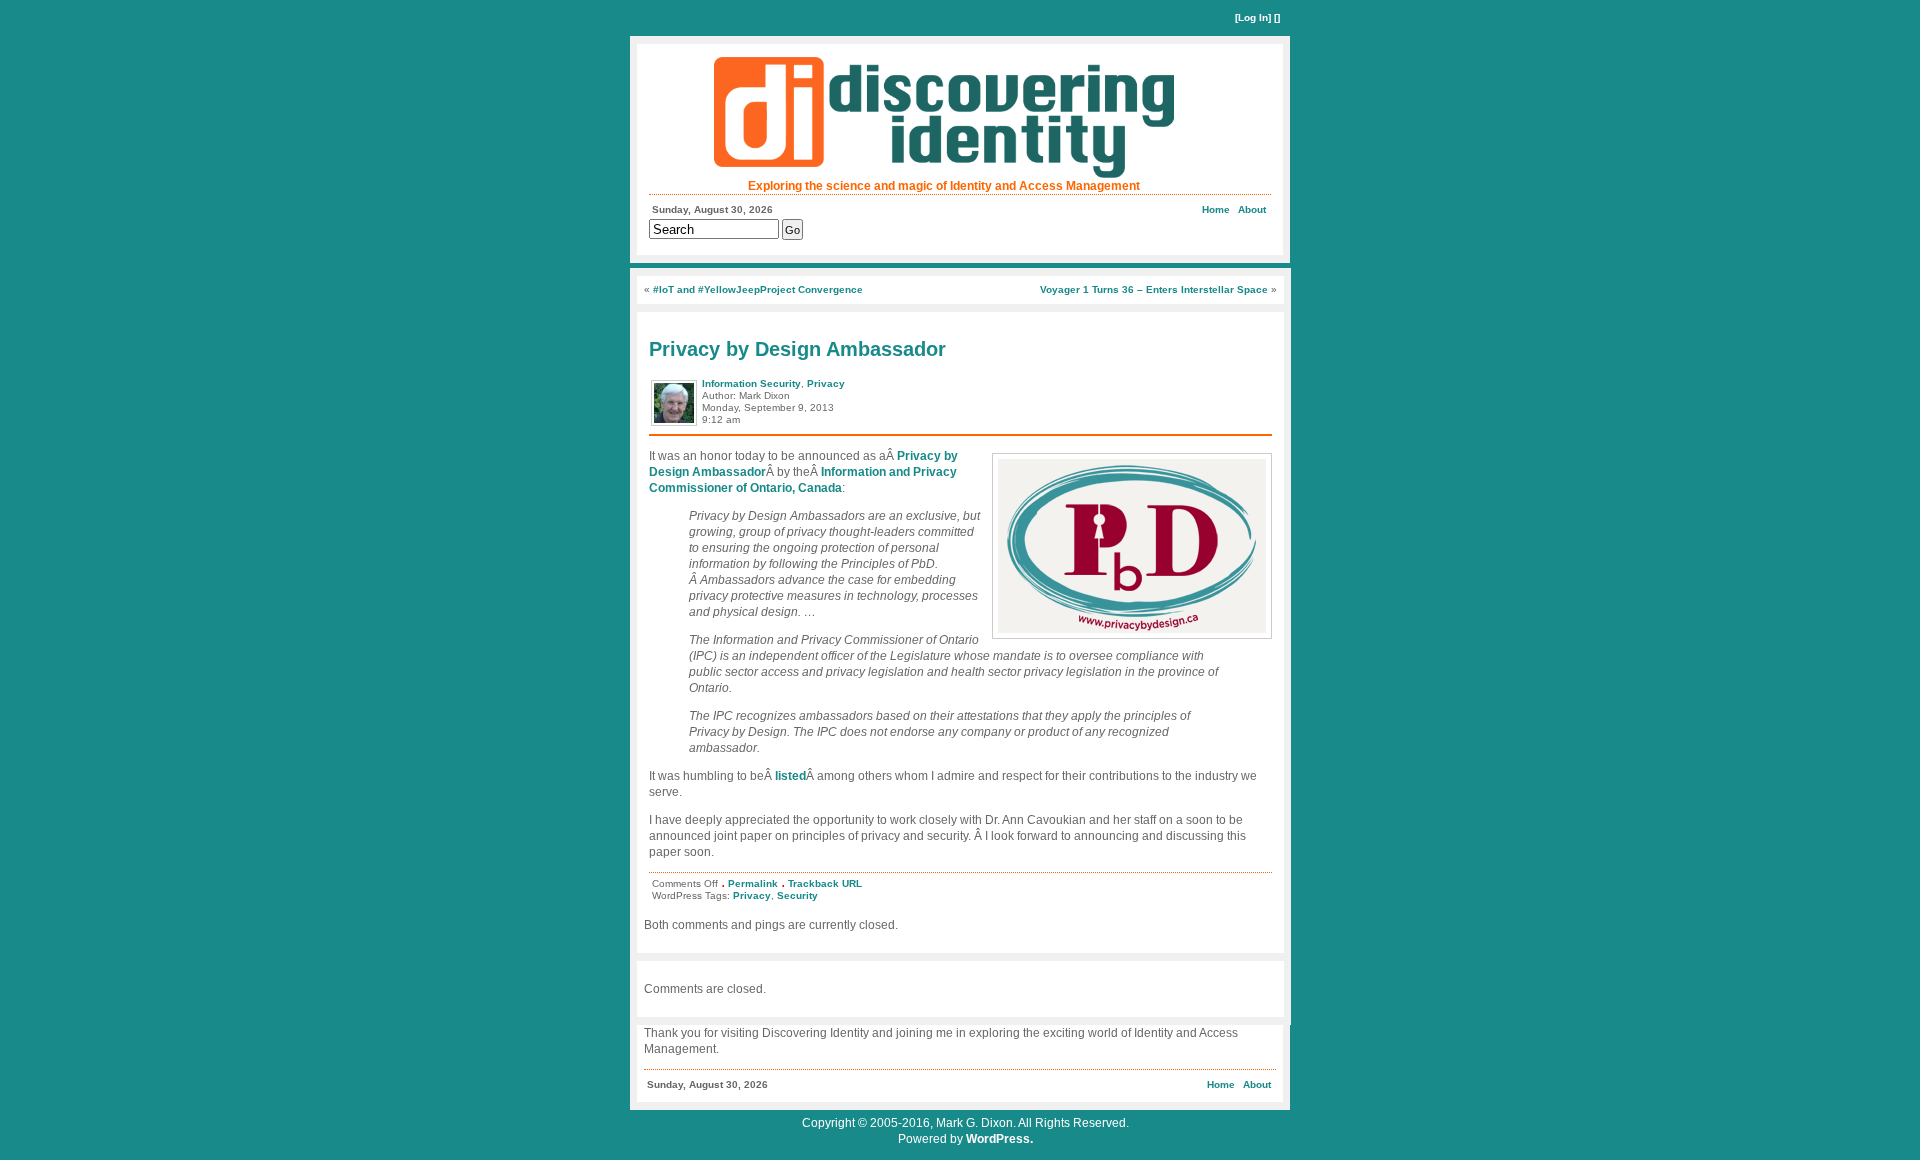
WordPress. (999, 1139)
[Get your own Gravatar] (675, 424)
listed (790, 776)
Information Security (751, 383)
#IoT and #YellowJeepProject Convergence (758, 289)
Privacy (826, 383)
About (1252, 209)
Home (1216, 209)
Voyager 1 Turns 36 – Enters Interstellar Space (1154, 289)
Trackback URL (825, 883)
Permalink (753, 883)
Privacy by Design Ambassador (797, 349)
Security (797, 895)
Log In (1253, 17)
